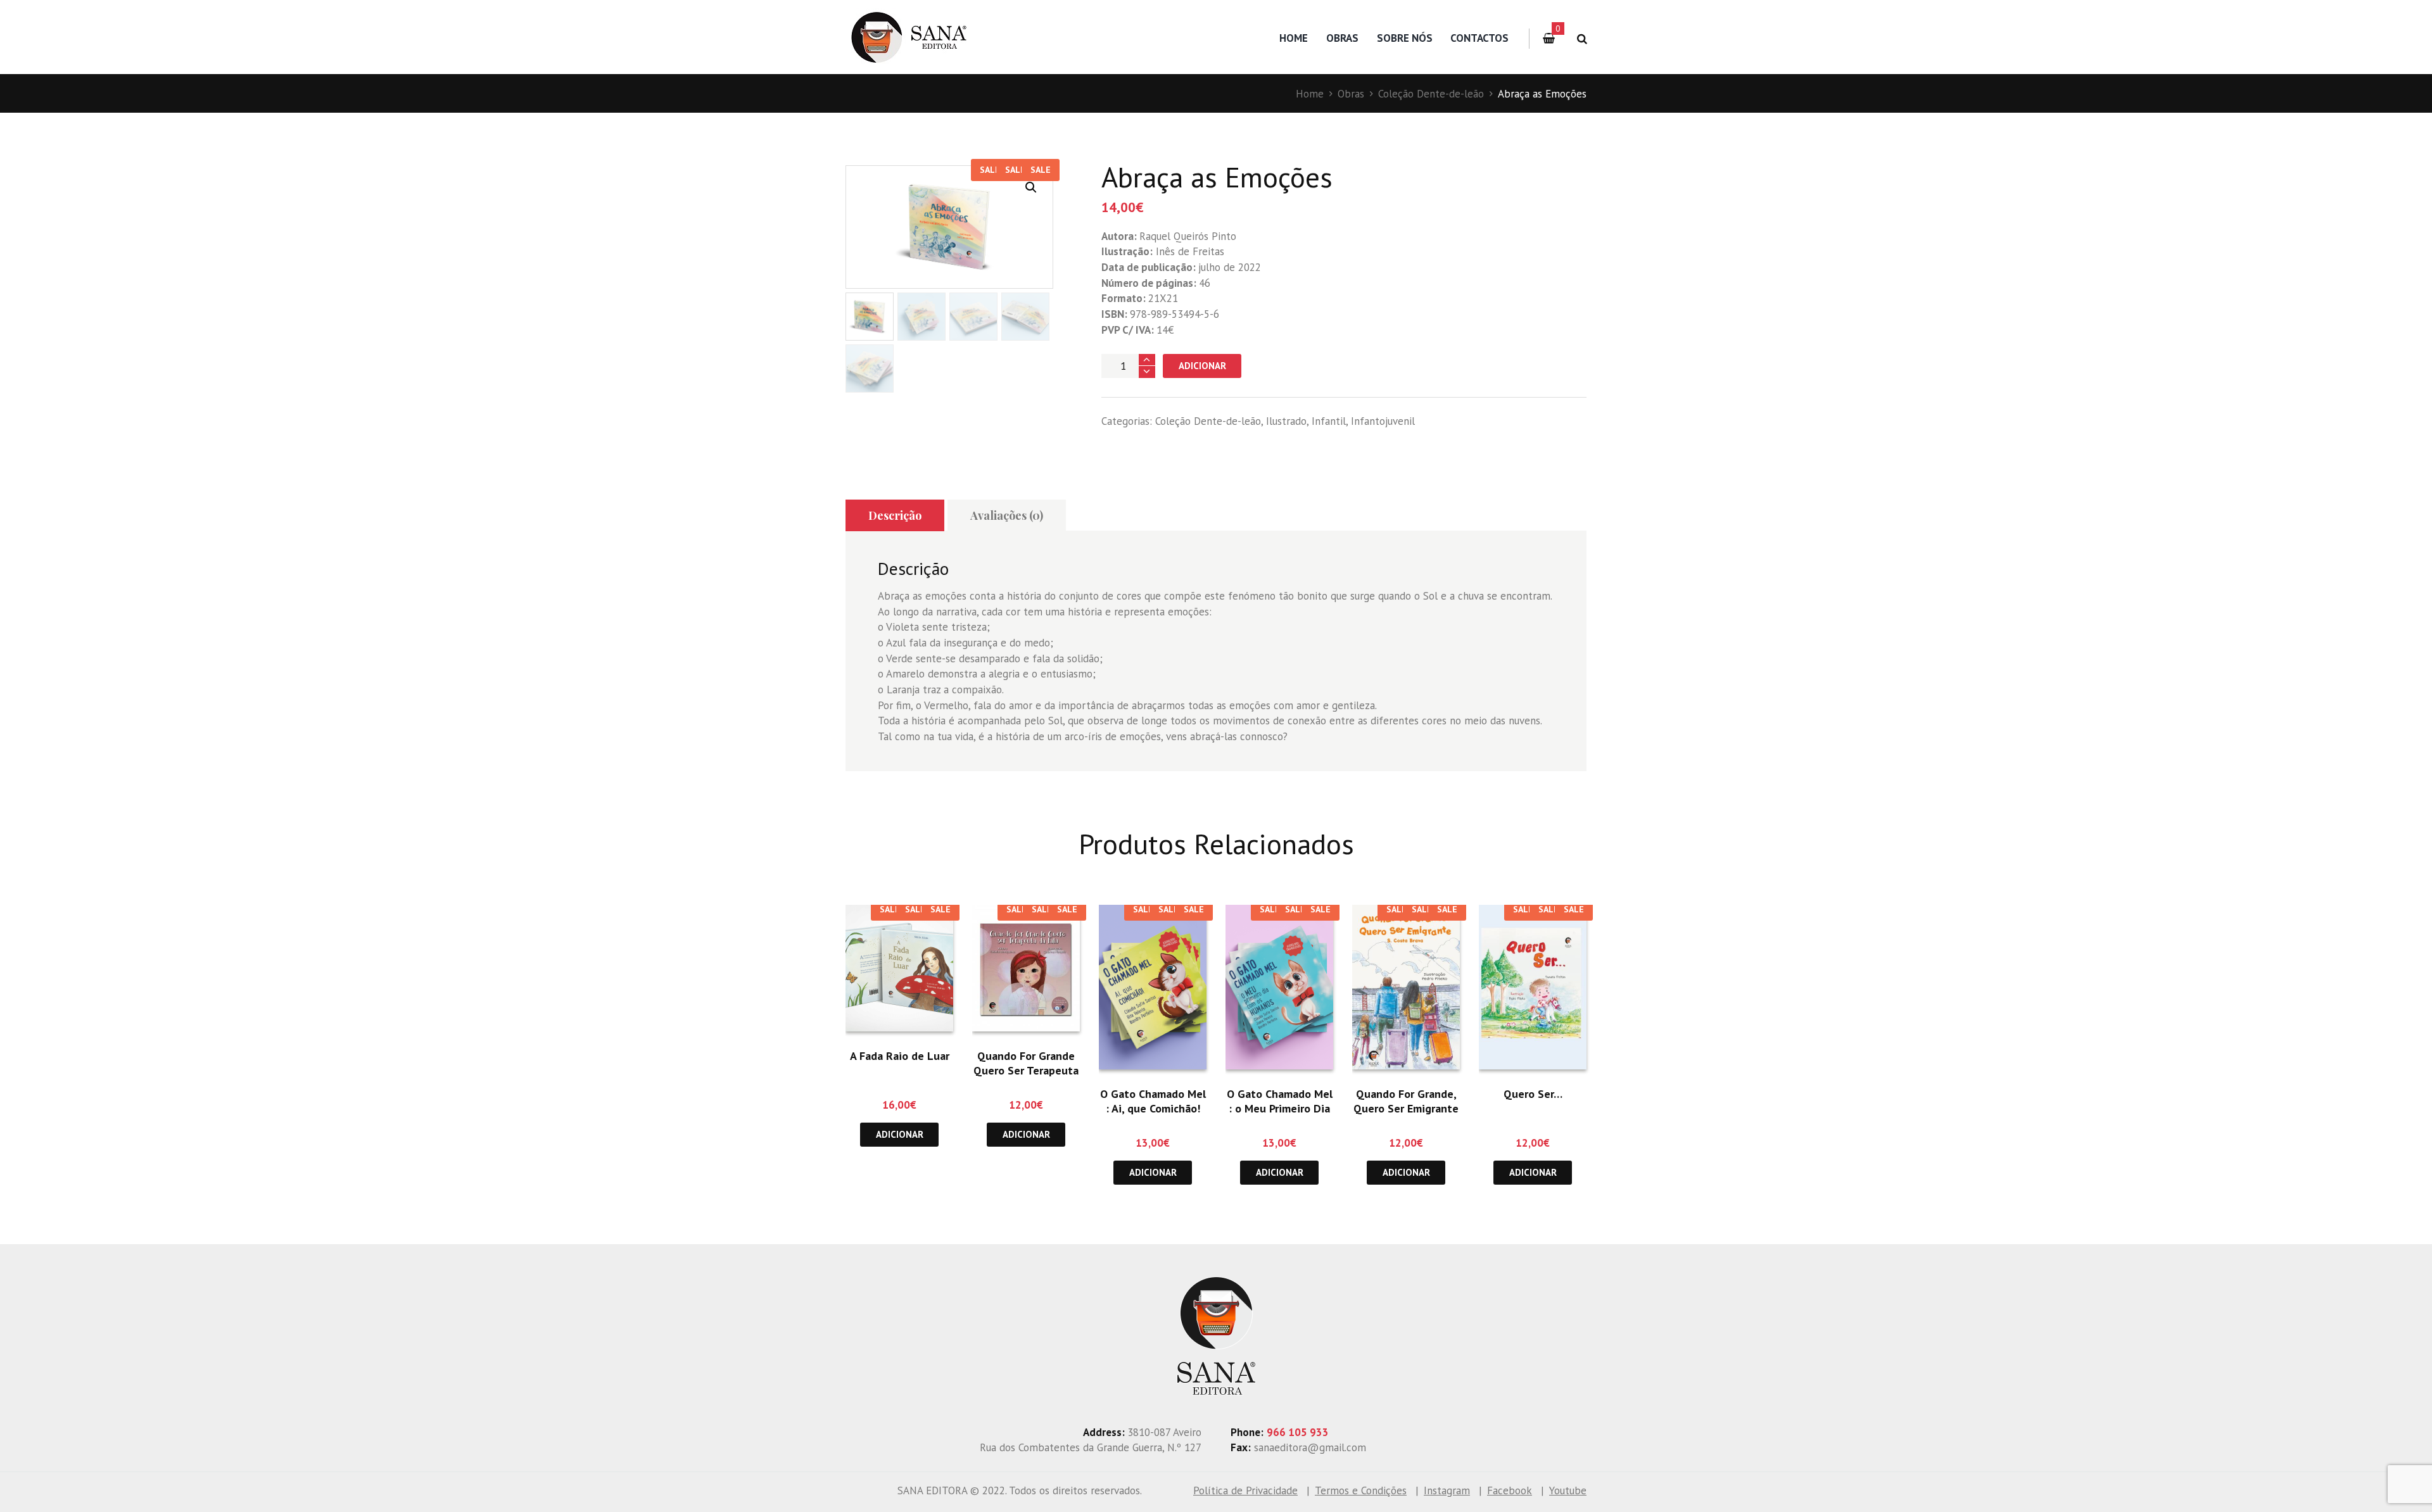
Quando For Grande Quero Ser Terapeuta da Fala (1026, 1071)
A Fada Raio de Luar (900, 1056)
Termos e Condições (1361, 1490)
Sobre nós (1405, 38)
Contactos (1479, 38)
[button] (1031, 187)
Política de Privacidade (1245, 1490)
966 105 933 (1298, 1432)
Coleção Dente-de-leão (1431, 94)
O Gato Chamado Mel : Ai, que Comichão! (1153, 1101)
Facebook (1510, 1490)
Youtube (1568, 1490)
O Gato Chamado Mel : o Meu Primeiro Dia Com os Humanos (1280, 1109)
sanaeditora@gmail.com (1310, 1447)
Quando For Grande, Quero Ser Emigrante (1406, 1101)
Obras (1342, 38)
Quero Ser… (1533, 1094)
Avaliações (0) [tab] (1007, 515)
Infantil (1329, 421)
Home (1294, 38)
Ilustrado (1286, 421)
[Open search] (1580, 39)
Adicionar (1202, 366)
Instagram (1447, 1490)
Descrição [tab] (895, 515)
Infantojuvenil (1383, 421)
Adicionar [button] (900, 1134)
